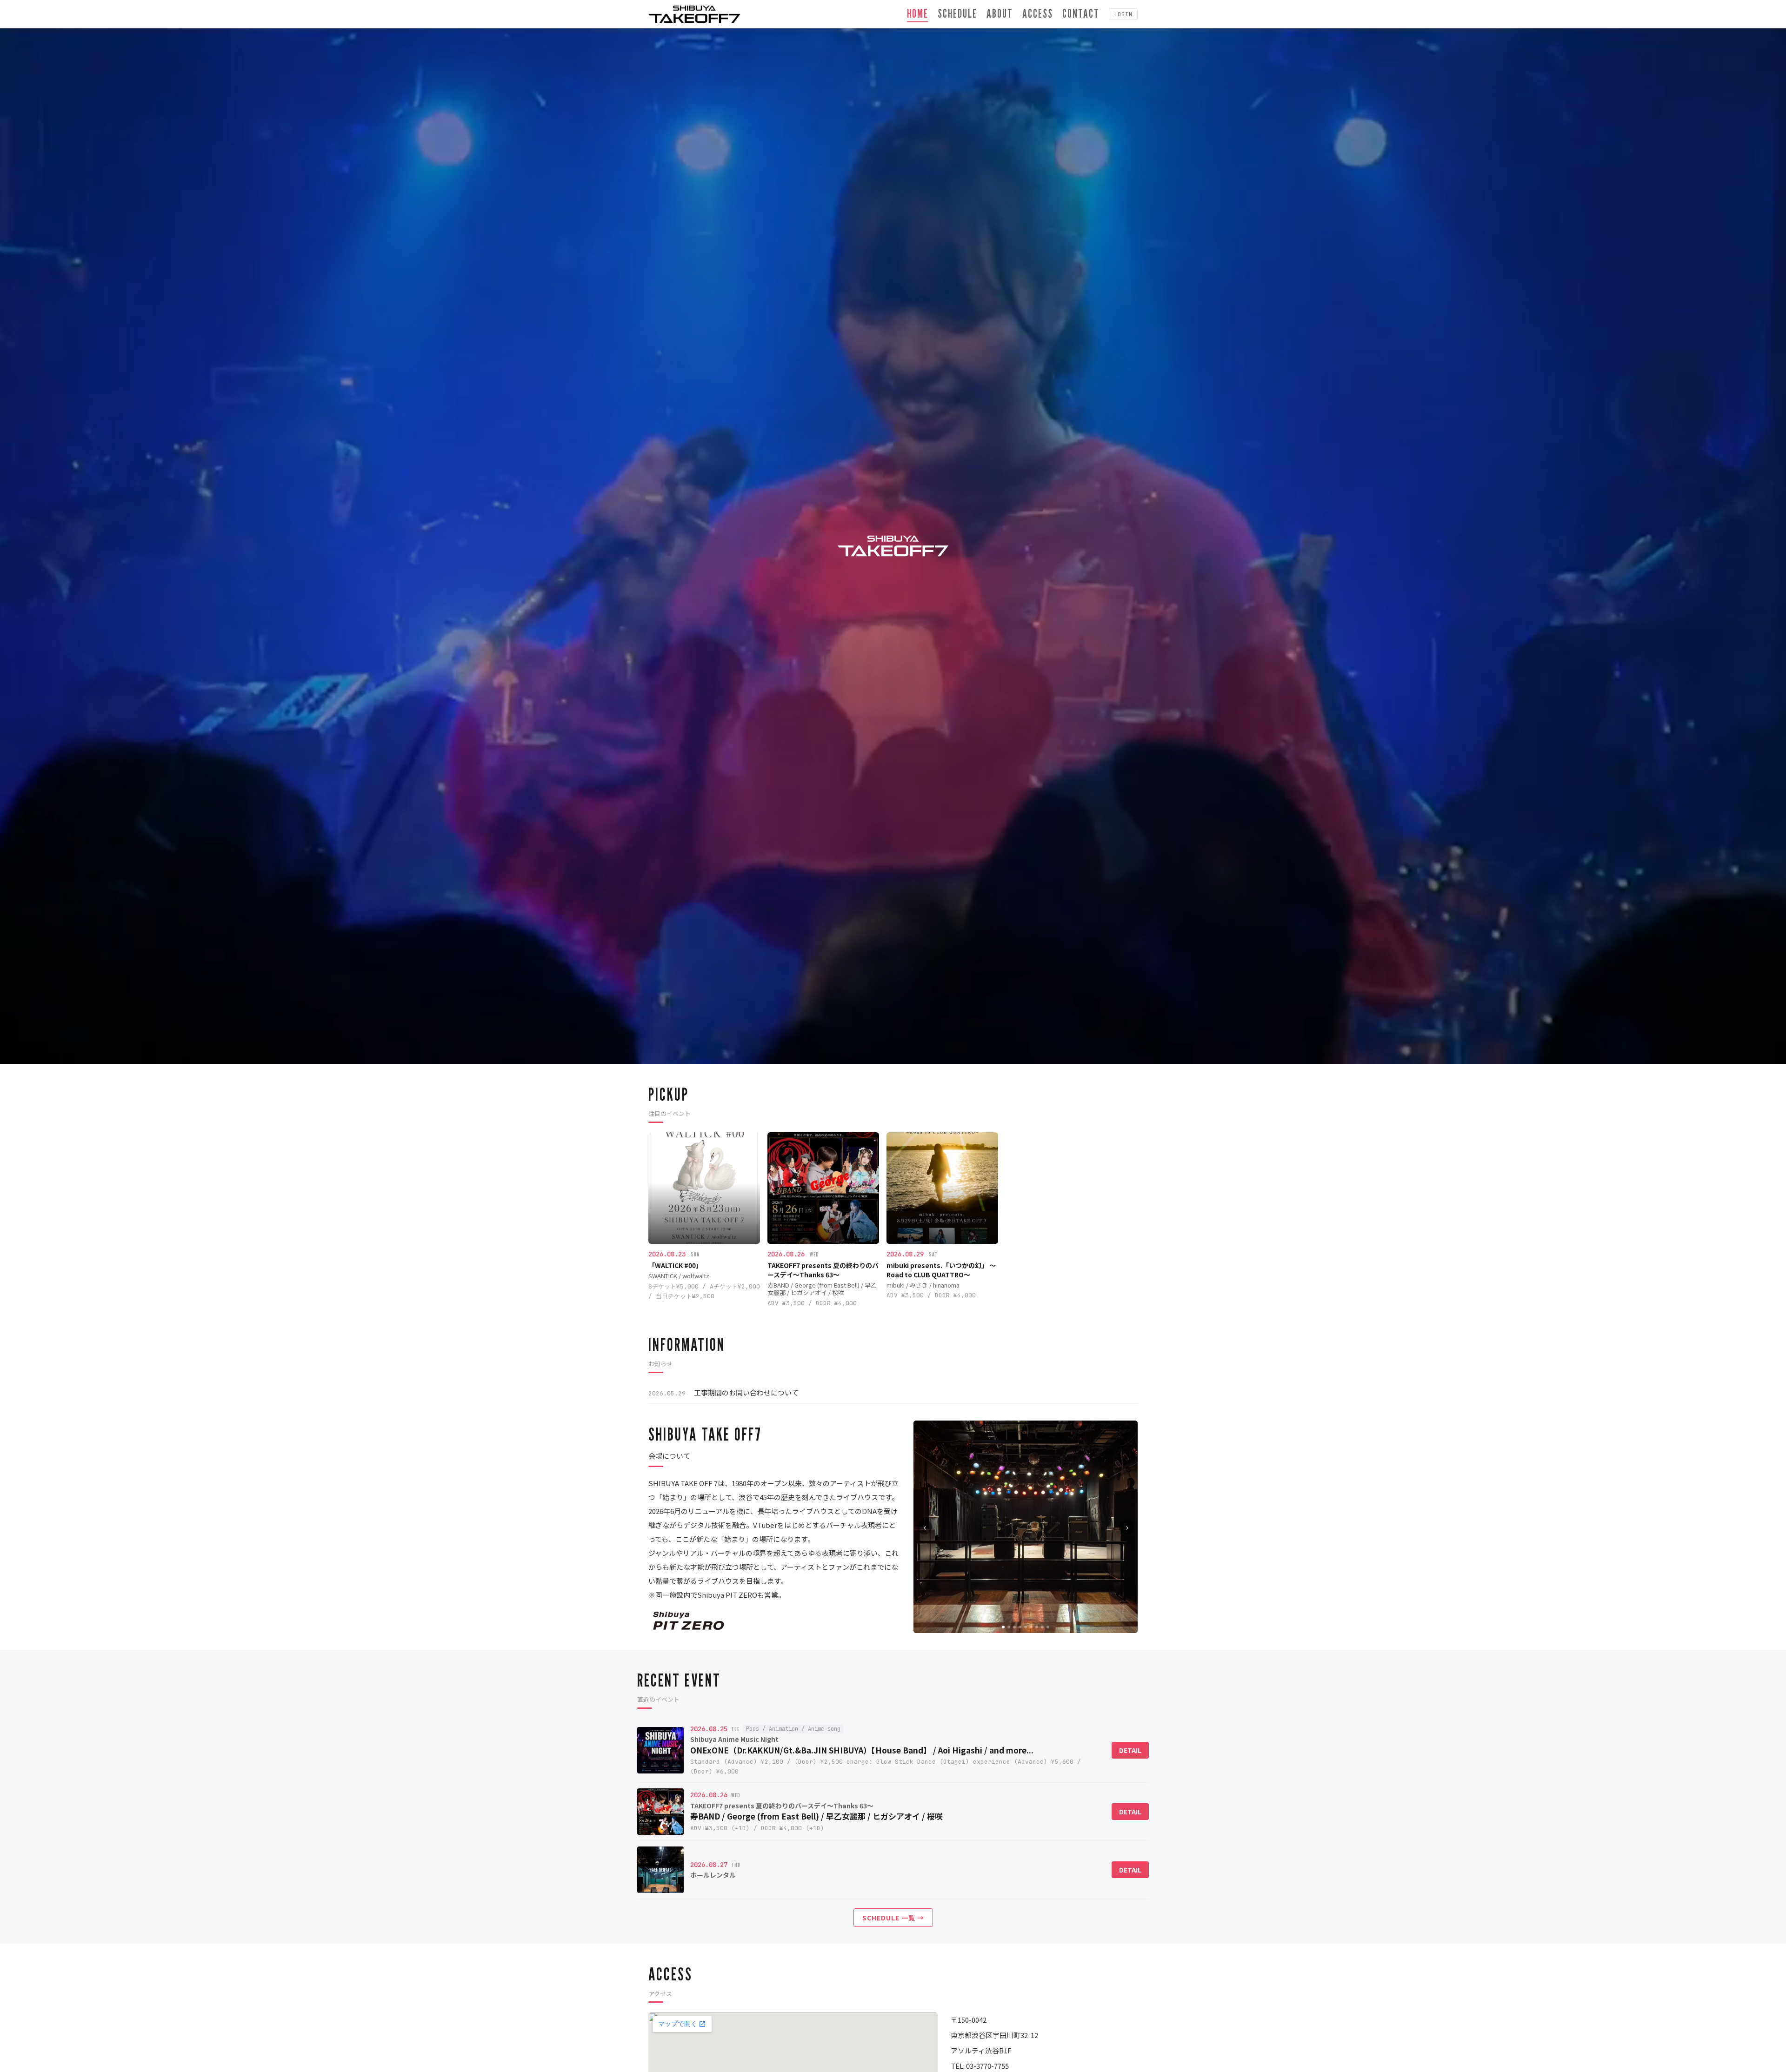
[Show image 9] (1048, 1627)
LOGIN (1123, 14)
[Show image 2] (1009, 1627)
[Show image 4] (1020, 1627)
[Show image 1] (1003, 1627)
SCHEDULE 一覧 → (893, 1918)
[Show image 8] (1042, 1627)
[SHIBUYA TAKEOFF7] (694, 14)
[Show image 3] (1014, 1627)
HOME (918, 13)
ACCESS (1038, 13)
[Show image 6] (1031, 1627)
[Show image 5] (1026, 1627)
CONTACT (1081, 13)
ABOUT (1000, 13)
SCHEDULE (957, 13)
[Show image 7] (1037, 1627)
